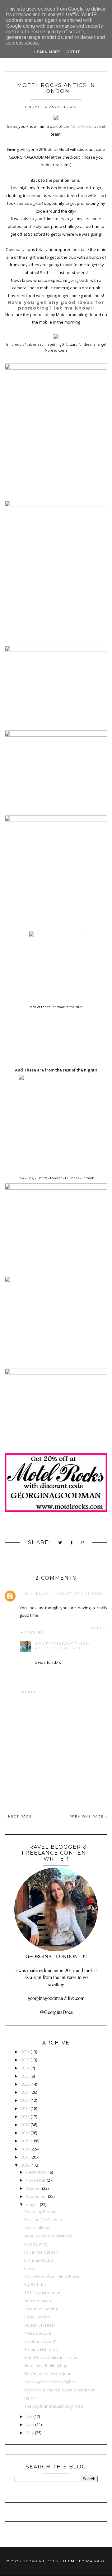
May (30, 2433)
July (29, 2416)
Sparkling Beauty (40, 2212)
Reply (98, 1628)
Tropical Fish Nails (41, 2349)
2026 (25, 2052)
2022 (25, 2084)
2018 (25, 2116)
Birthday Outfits (39, 2260)
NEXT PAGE (19, 1816)
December (36, 2172)
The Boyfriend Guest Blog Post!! (54, 2406)
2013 (25, 2157)
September (36, 2196)
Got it (73, 52)
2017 (25, 2125)
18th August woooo (42, 2293)
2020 (25, 2100)
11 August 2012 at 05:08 (76, 1594)
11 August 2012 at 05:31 (69, 1646)
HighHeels (34, 1593)
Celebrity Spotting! (41, 2309)
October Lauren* (40, 2341)
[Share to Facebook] (72, 1543)
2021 (25, 2092)
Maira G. (96, 2561)
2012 (25, 2165)
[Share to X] (60, 1543)
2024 (25, 2068)
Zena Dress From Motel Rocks (52, 2276)
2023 (25, 2076)
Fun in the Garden (41, 2252)
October (33, 2188)
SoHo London (37, 2317)
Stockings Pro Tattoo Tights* (51, 2382)
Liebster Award (38, 2301)
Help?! (30, 2398)
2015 (25, 2141)
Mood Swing (36, 2244)
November (36, 2180)
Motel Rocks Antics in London (51, 2357)
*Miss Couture (38, 2333)
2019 (25, 2108)
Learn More (47, 52)
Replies (34, 1633)
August (32, 2204)
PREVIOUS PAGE (87, 1816)
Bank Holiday (37, 2228)
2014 (25, 2149)
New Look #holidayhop (46, 2366)
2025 (25, 2060)
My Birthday (35, 2285)
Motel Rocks (82, 126)
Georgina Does (40, 2561)
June (30, 2424)
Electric (31, 2268)
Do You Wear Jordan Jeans (49, 2374)
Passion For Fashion (43, 2220)
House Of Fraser (40, 2325)
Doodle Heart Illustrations (48, 2236)
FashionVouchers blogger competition (60, 2390)
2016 (25, 2133)
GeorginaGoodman (62, 1644)
